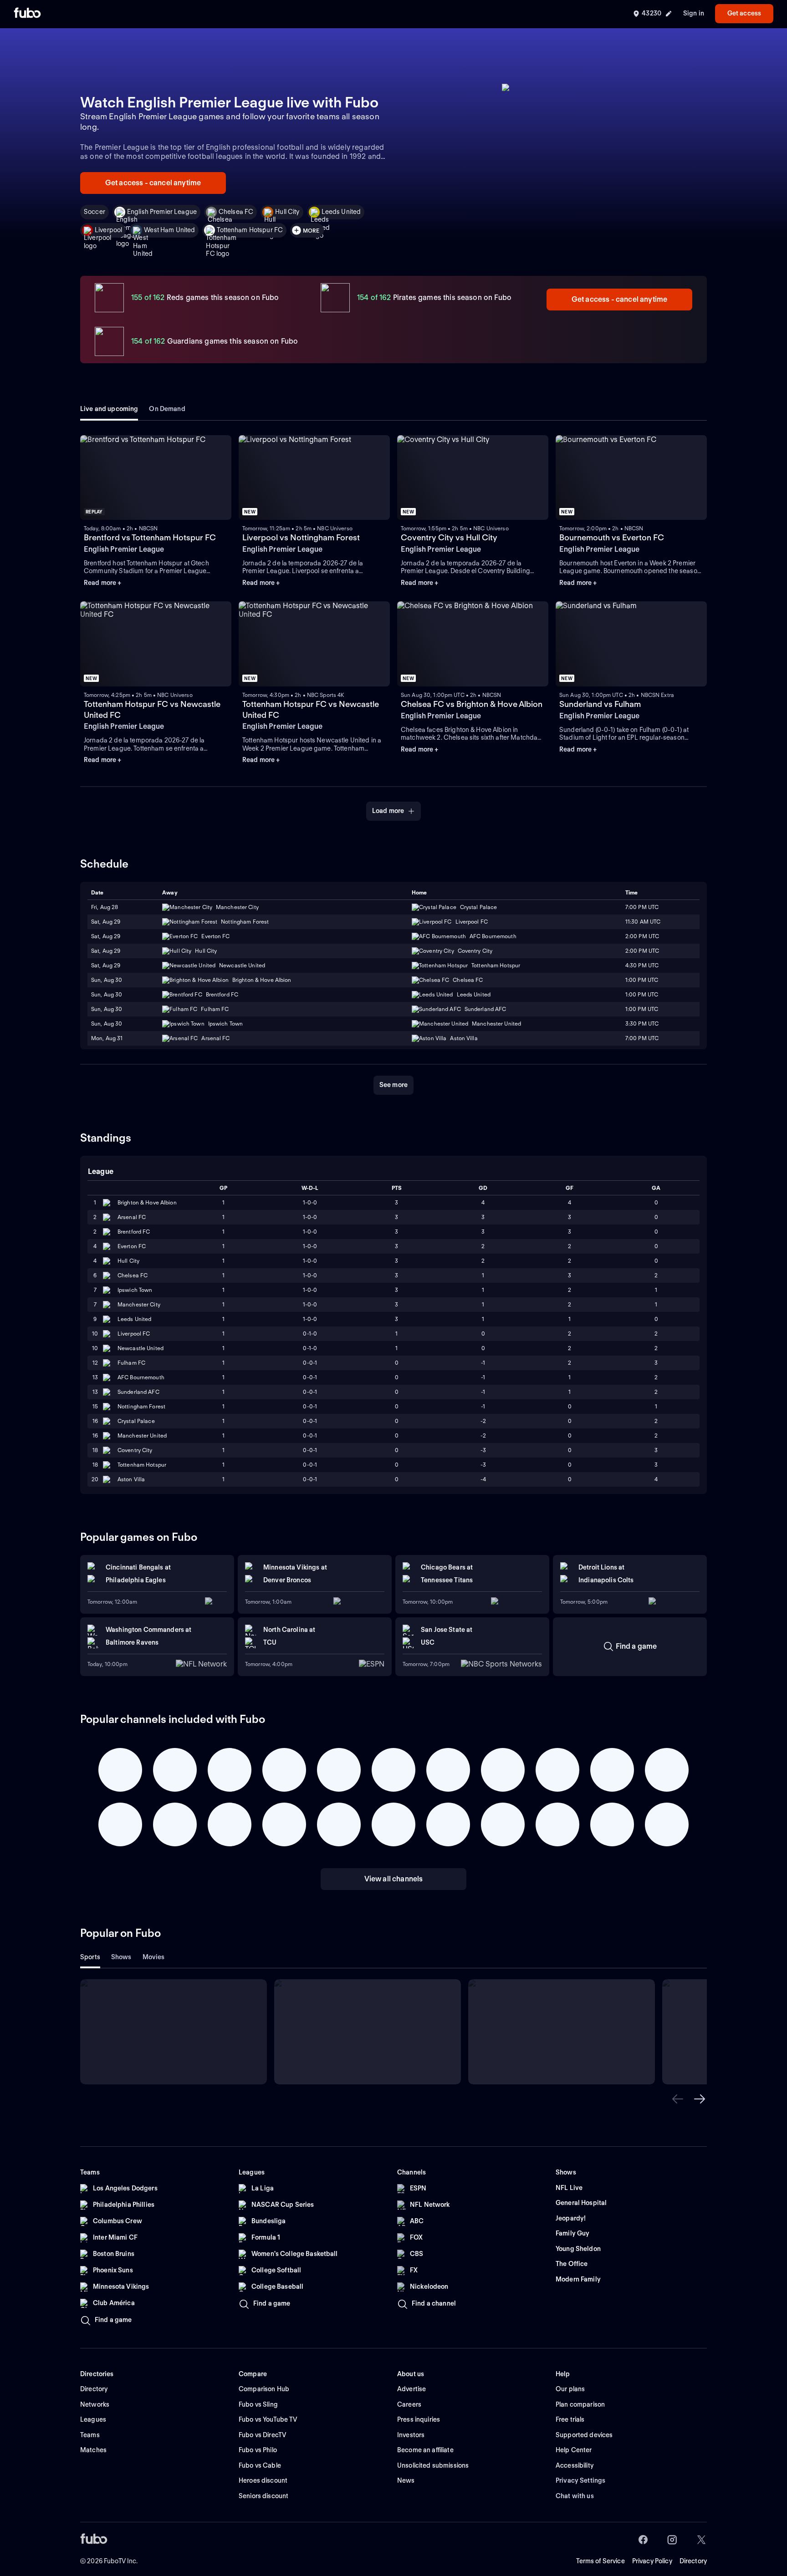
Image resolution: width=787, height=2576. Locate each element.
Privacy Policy (652, 2561)
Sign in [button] (694, 13)
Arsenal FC (132, 1217)
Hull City (287, 212)
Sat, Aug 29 (106, 922)
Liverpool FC (134, 1334)
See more (393, 1085)
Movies (154, 1957)
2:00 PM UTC (642, 936)
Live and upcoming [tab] (109, 409)
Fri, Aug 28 (105, 907)
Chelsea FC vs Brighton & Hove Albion (472, 704)
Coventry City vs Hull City (449, 537)
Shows (121, 1957)
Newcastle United (141, 1348)
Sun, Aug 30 (107, 980)
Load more (388, 811)
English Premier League (162, 212)
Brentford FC (134, 1232)
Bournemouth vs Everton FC (612, 537)
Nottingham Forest (141, 1406)
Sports (90, 1957)
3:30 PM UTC (642, 1024)
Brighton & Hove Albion (147, 1202)
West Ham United (169, 230)
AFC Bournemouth (141, 1377)
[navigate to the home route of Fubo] (27, 14)
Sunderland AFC (138, 1392)
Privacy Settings (580, 2480)
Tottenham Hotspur (142, 1465)
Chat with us (575, 2496)
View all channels (394, 1879)
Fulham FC (131, 1363)
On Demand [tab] (167, 409)
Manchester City (139, 1304)
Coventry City (135, 1450)
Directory (693, 2561)
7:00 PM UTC (642, 907)
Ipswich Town (135, 1290)
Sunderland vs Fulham (600, 704)
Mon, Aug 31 (107, 1038)
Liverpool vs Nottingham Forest (301, 537)
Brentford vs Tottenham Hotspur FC (150, 537)
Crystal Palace (136, 1421)
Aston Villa (131, 1479)
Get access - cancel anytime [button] (153, 183)
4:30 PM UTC (642, 965)
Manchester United (142, 1435)
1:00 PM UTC (642, 980)
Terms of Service (600, 2561)
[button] (678, 2099)
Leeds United (341, 212)
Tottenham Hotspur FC (250, 230)
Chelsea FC (236, 212)
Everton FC (132, 1246)
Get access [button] (744, 13)
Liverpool (108, 230)
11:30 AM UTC (643, 922)
